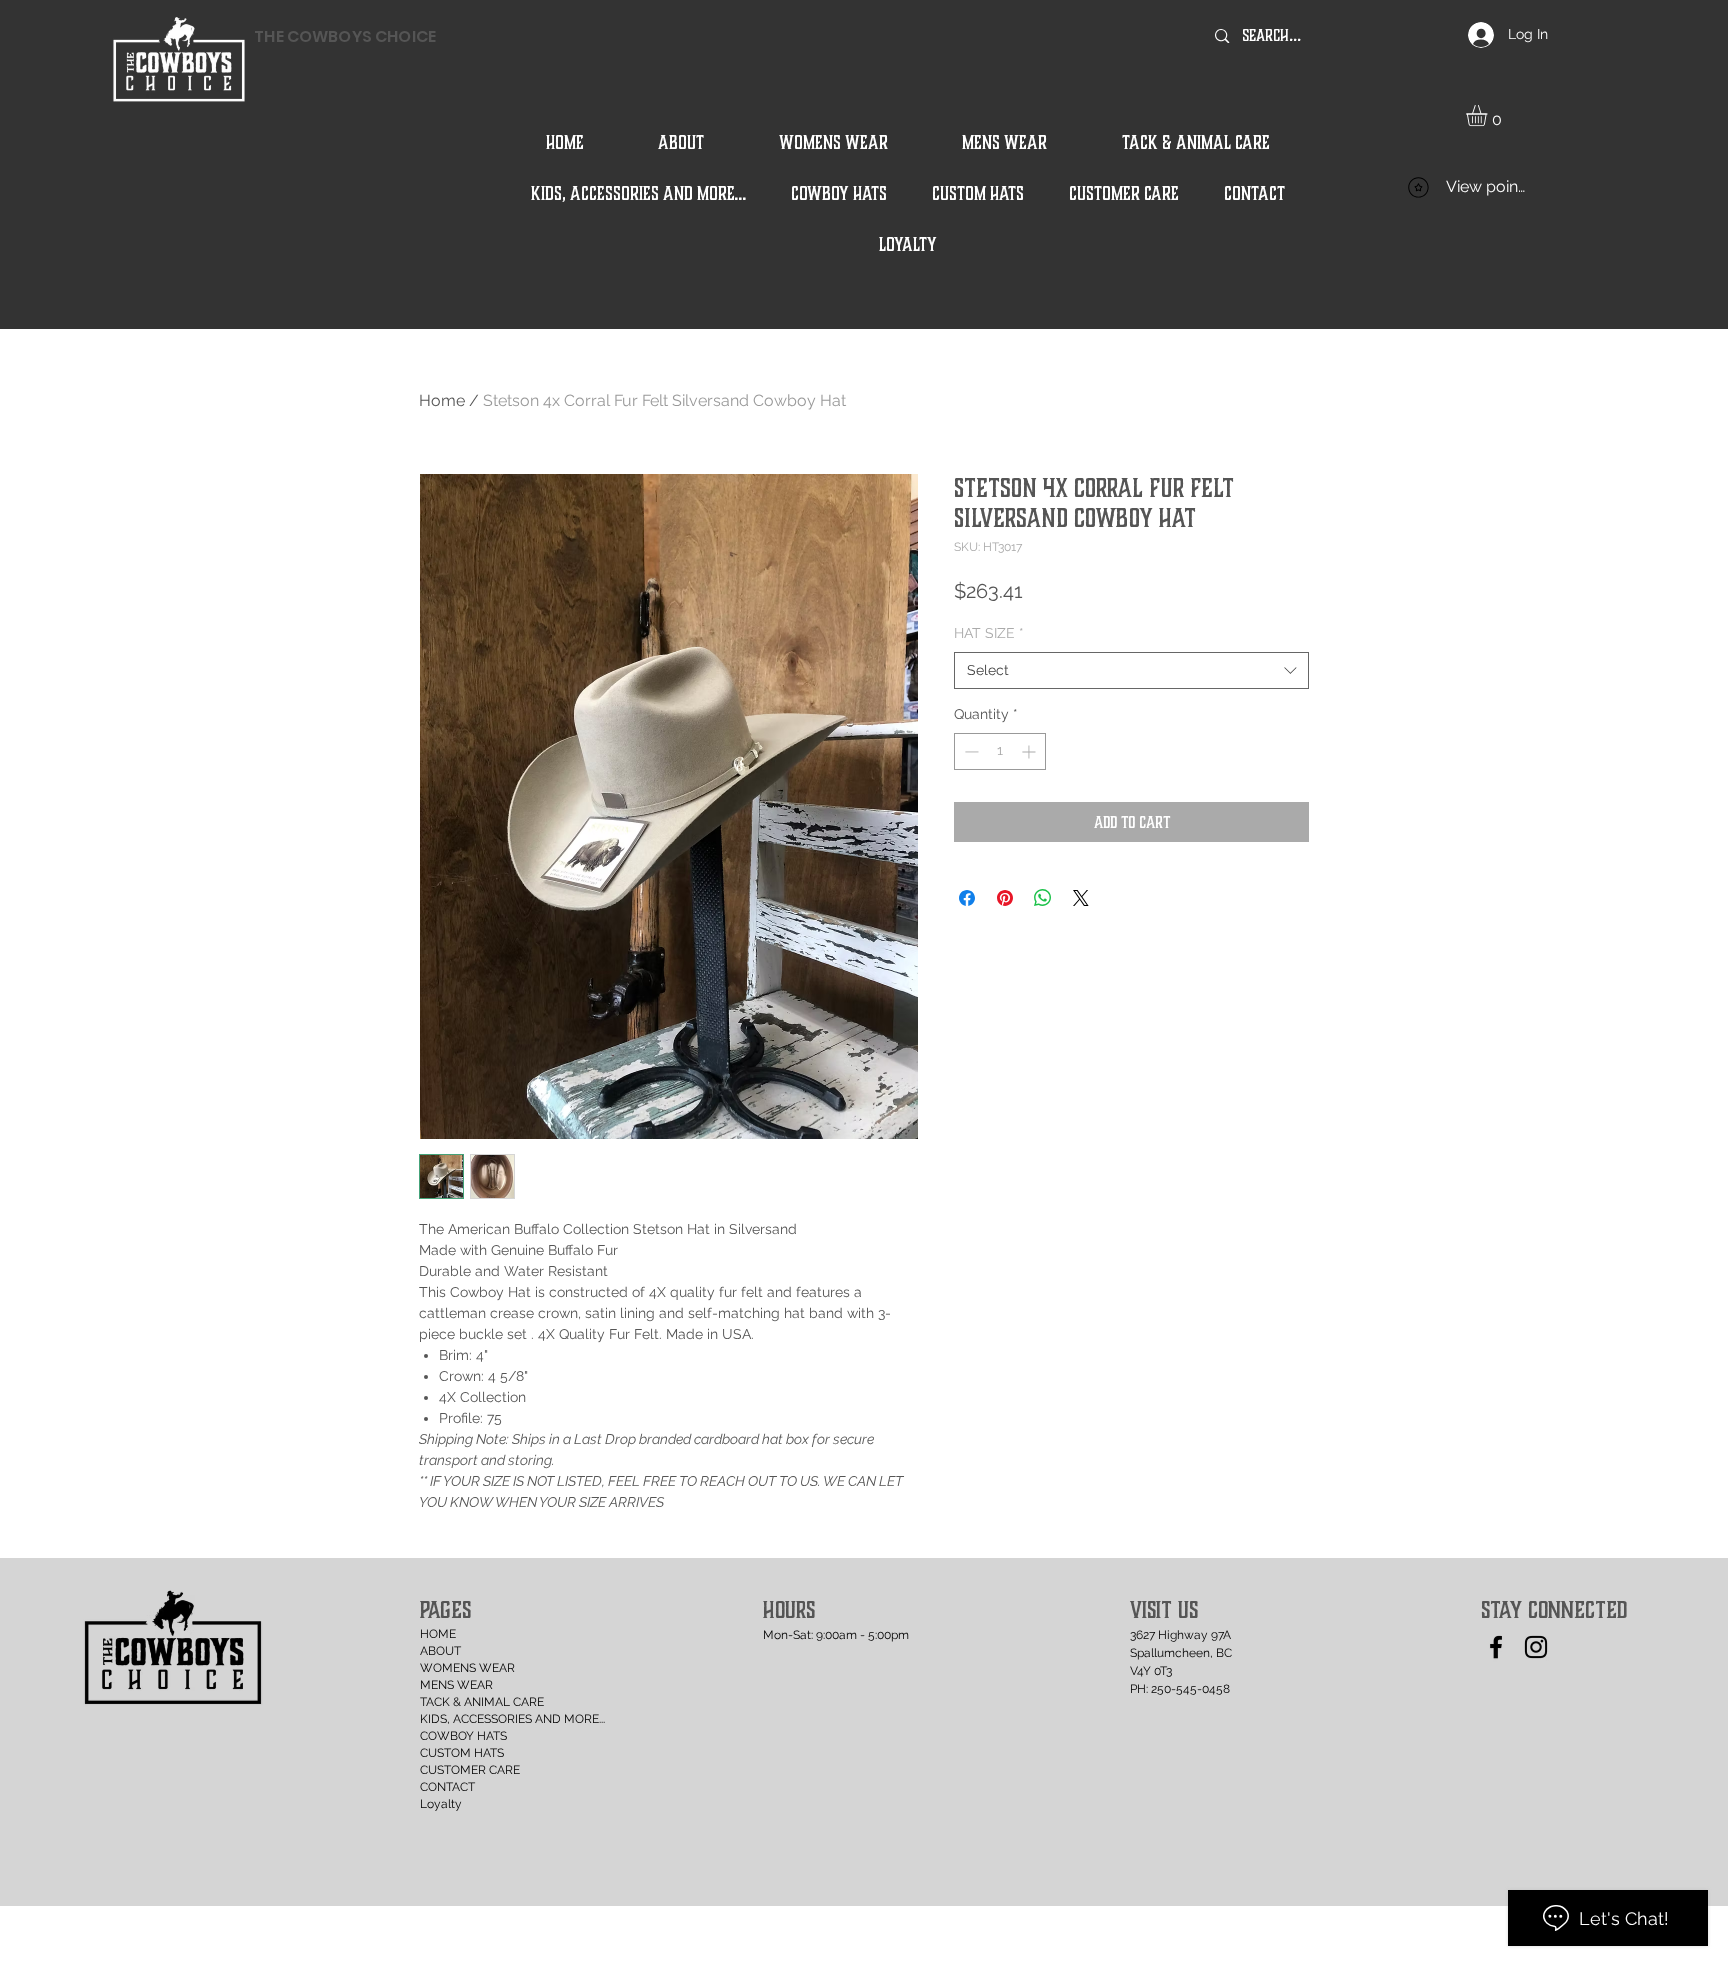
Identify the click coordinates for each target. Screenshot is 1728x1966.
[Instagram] (1536, 1647)
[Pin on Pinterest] (1005, 898)
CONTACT (447, 1787)
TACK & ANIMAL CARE (475, 1702)
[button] (1489, 115)
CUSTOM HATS (462, 1753)
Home (442, 400)
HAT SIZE (989, 633)
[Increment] (1030, 751)
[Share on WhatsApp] (1043, 898)
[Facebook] (1496, 1647)
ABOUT (440, 1651)
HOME (438, 1634)
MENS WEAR (456, 1685)
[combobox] (1131, 671)
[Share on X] (1081, 898)
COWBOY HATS (463, 1736)
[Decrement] (969, 751)
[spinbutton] (1000, 751)
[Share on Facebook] (967, 898)
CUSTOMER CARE (470, 1770)
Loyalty (441, 1804)
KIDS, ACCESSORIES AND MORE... (475, 1719)
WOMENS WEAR (467, 1668)
